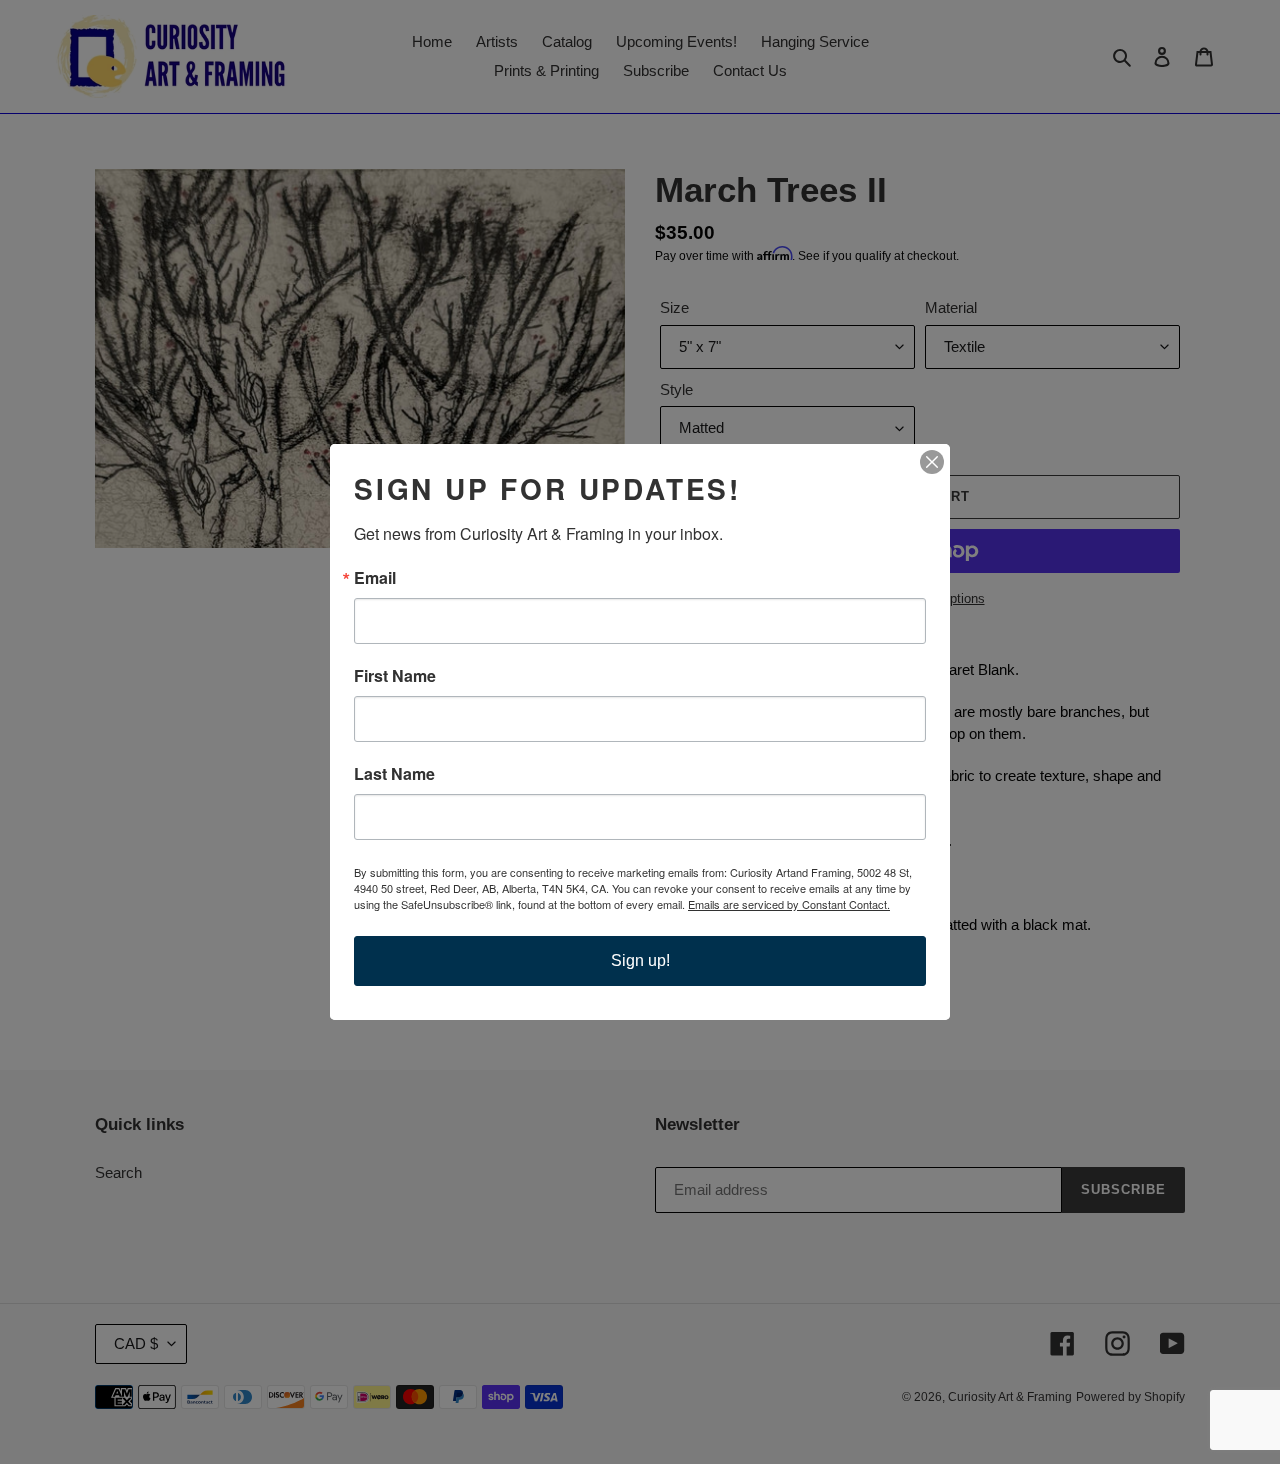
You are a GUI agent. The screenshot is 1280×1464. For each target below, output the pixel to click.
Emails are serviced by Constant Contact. (789, 904)
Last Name (394, 774)
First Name (395, 676)
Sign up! (640, 960)
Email (375, 578)
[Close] (932, 462)
